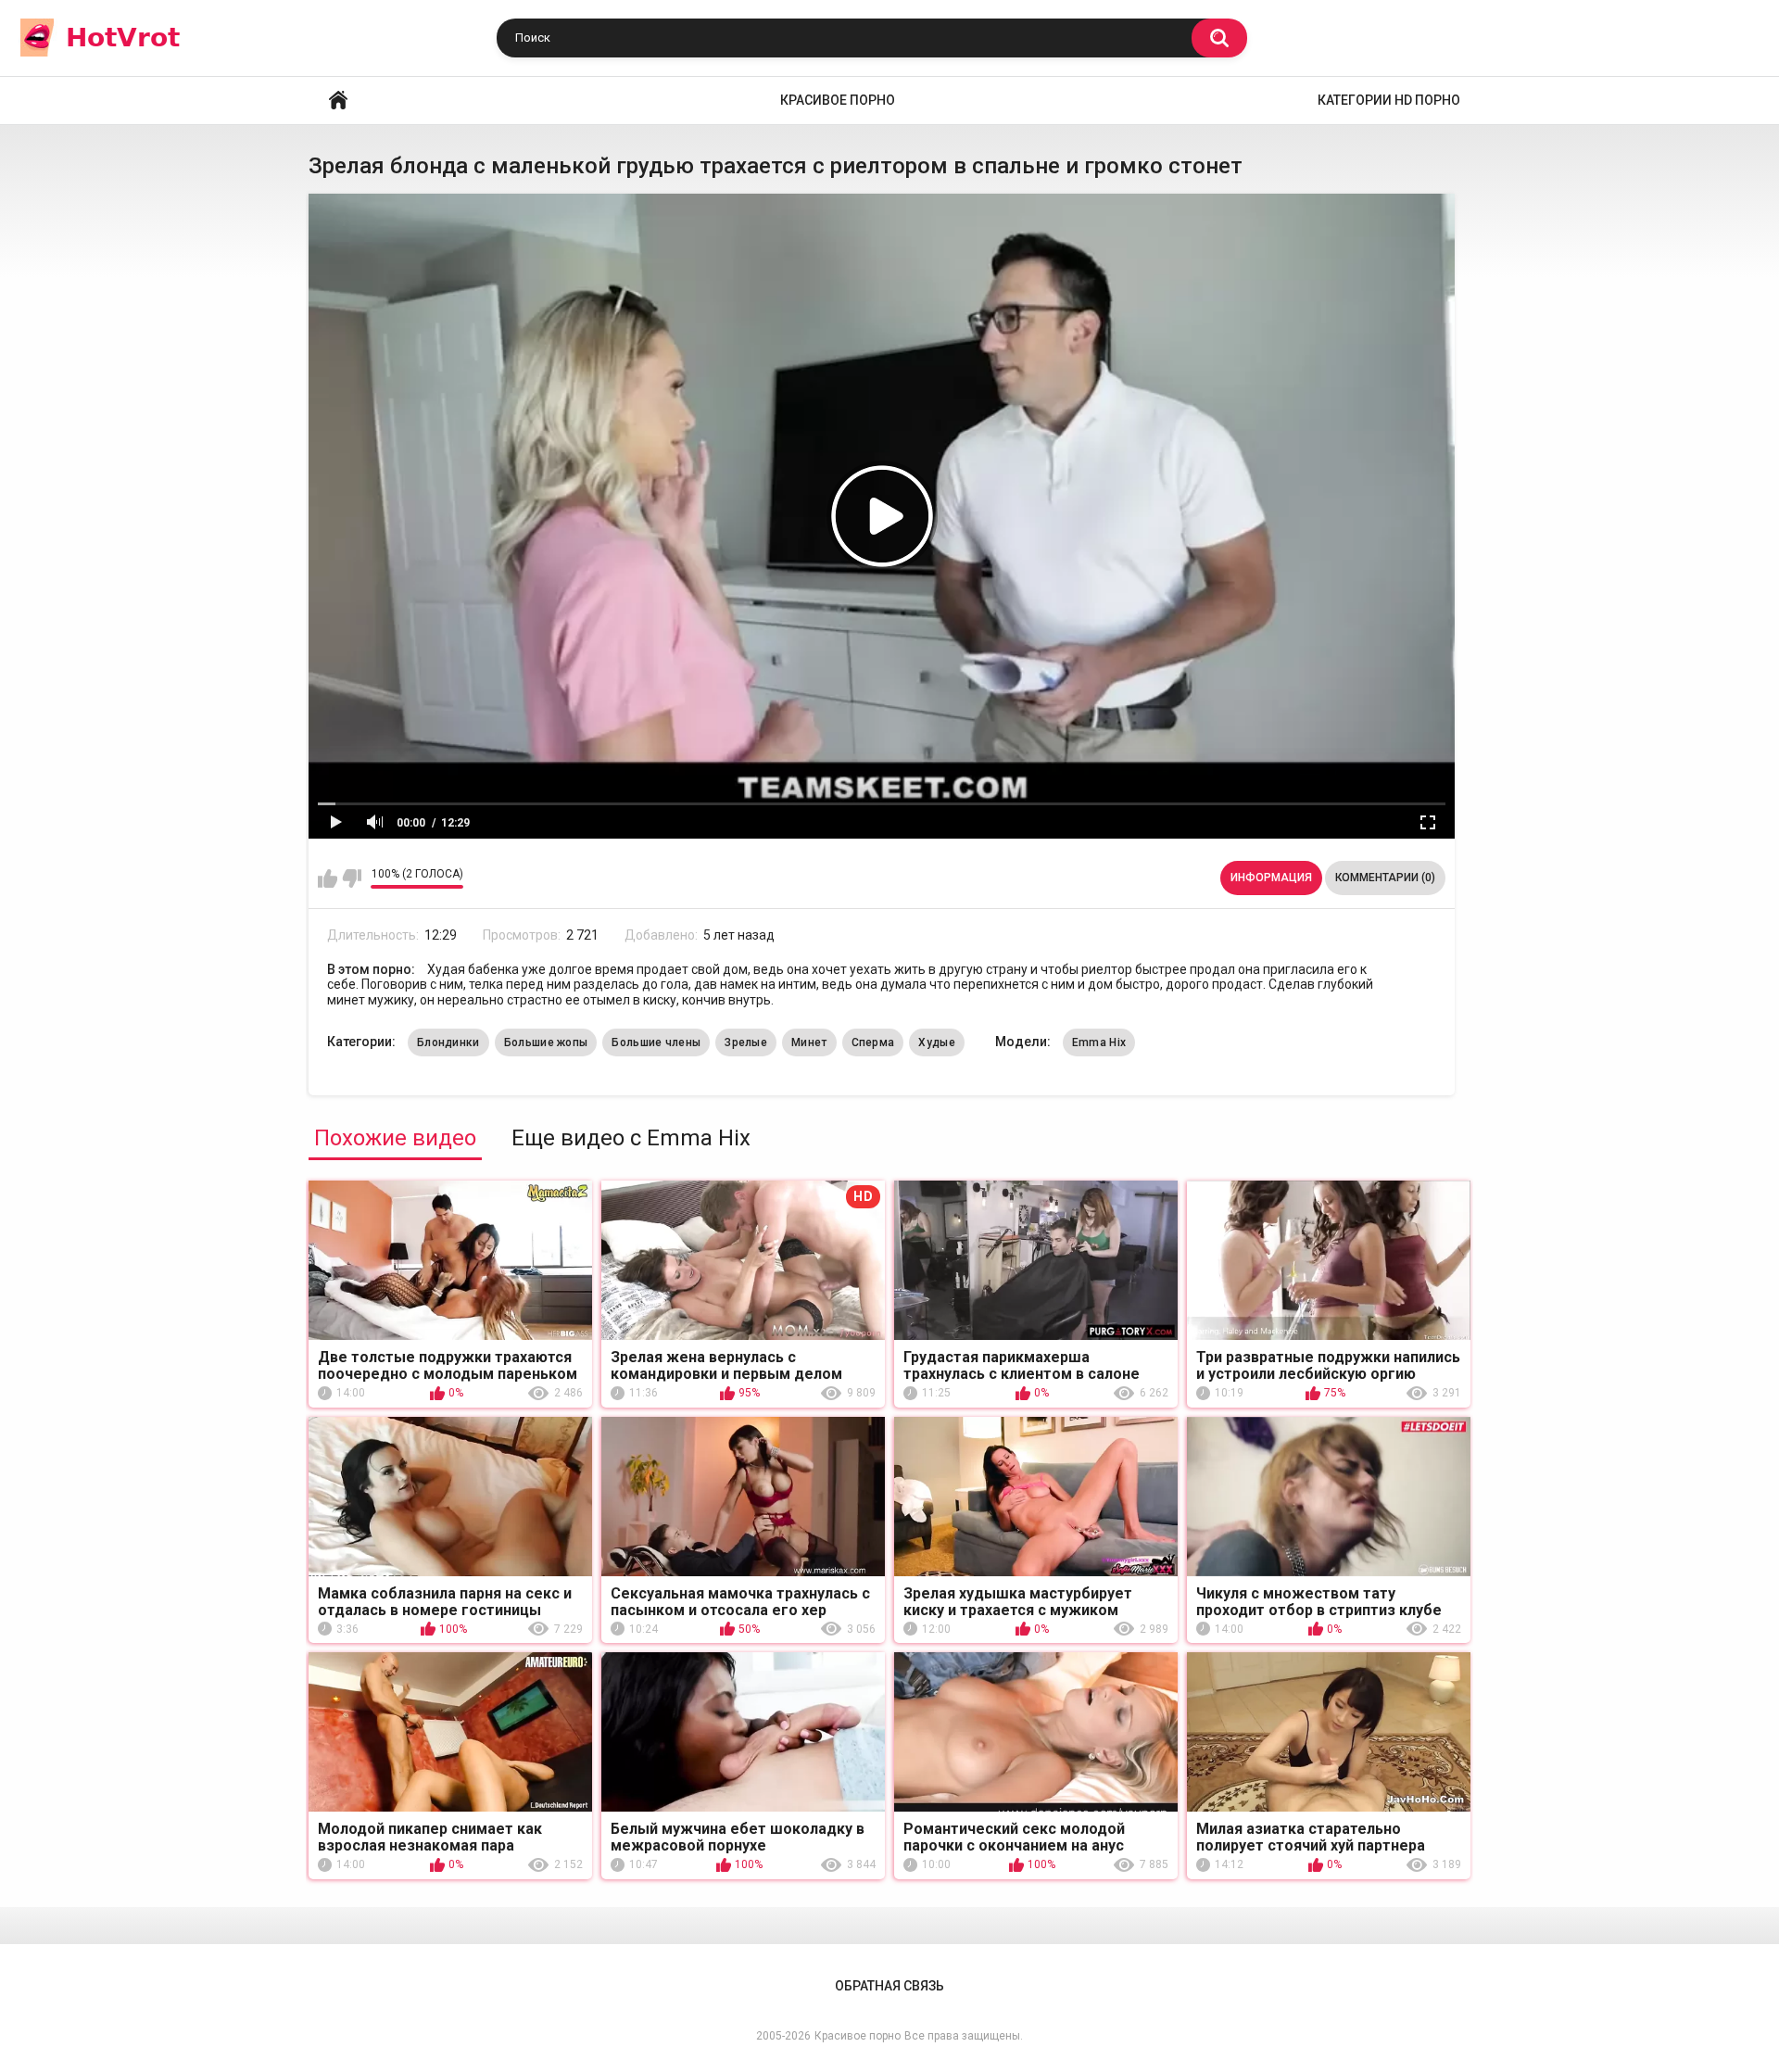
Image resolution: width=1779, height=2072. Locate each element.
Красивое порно (838, 100)
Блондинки (448, 1042)
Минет (809, 1042)
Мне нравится (328, 878)
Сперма (873, 1042)
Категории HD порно (1389, 100)
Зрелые (746, 1042)
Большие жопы (546, 1042)
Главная (338, 101)
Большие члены (656, 1042)
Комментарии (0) (1385, 878)
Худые (937, 1042)
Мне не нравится (352, 878)
